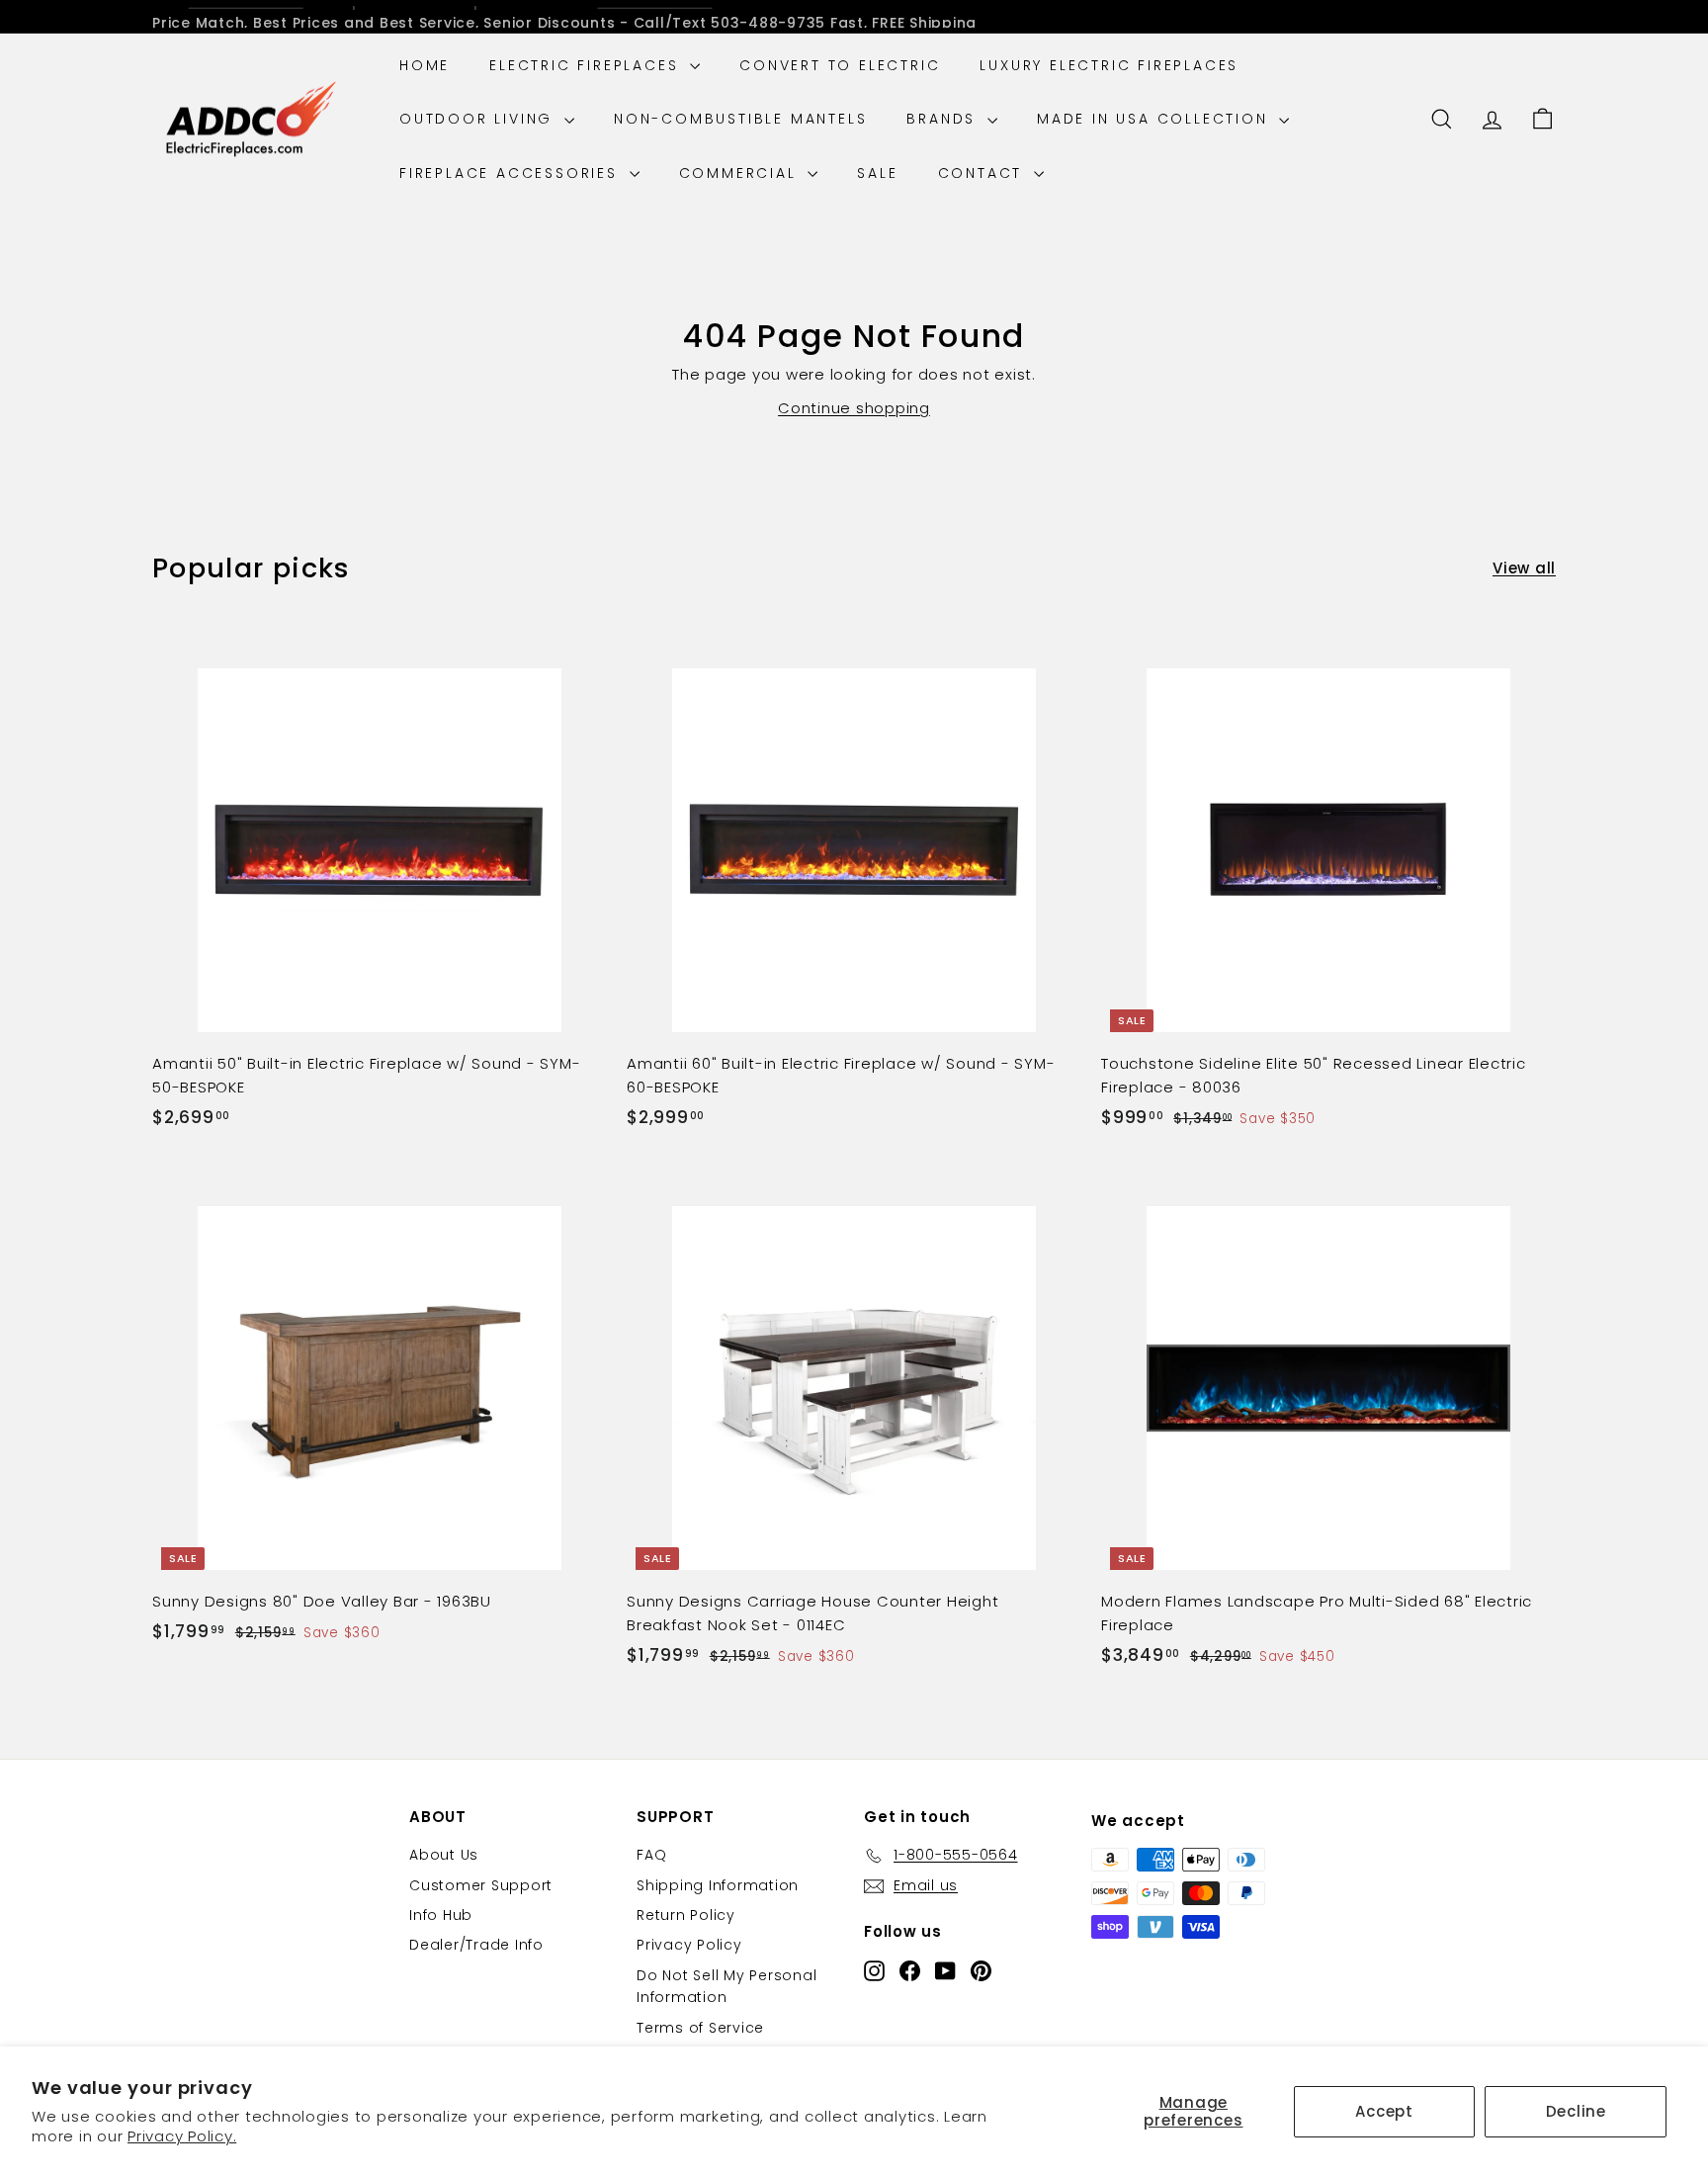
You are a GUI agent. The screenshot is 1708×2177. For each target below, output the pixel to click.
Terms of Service (700, 2028)
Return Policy (686, 1915)
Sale (877, 173)
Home (425, 65)
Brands (944, 119)
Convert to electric (840, 65)
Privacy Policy (689, 1945)
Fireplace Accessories (512, 173)
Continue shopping (854, 408)
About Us (444, 1855)
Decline (1576, 2111)
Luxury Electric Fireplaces (1109, 65)
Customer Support (481, 1885)
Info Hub (441, 1915)
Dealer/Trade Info (476, 1945)
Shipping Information (718, 1885)
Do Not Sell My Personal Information (726, 1986)
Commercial (741, 173)
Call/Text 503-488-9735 (730, 17)
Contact (983, 173)
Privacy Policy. (182, 2136)
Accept (1384, 2111)
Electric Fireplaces (587, 65)
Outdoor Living (479, 119)
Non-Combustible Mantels (740, 119)
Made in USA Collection (1155, 119)
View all (1524, 568)
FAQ (651, 1855)
